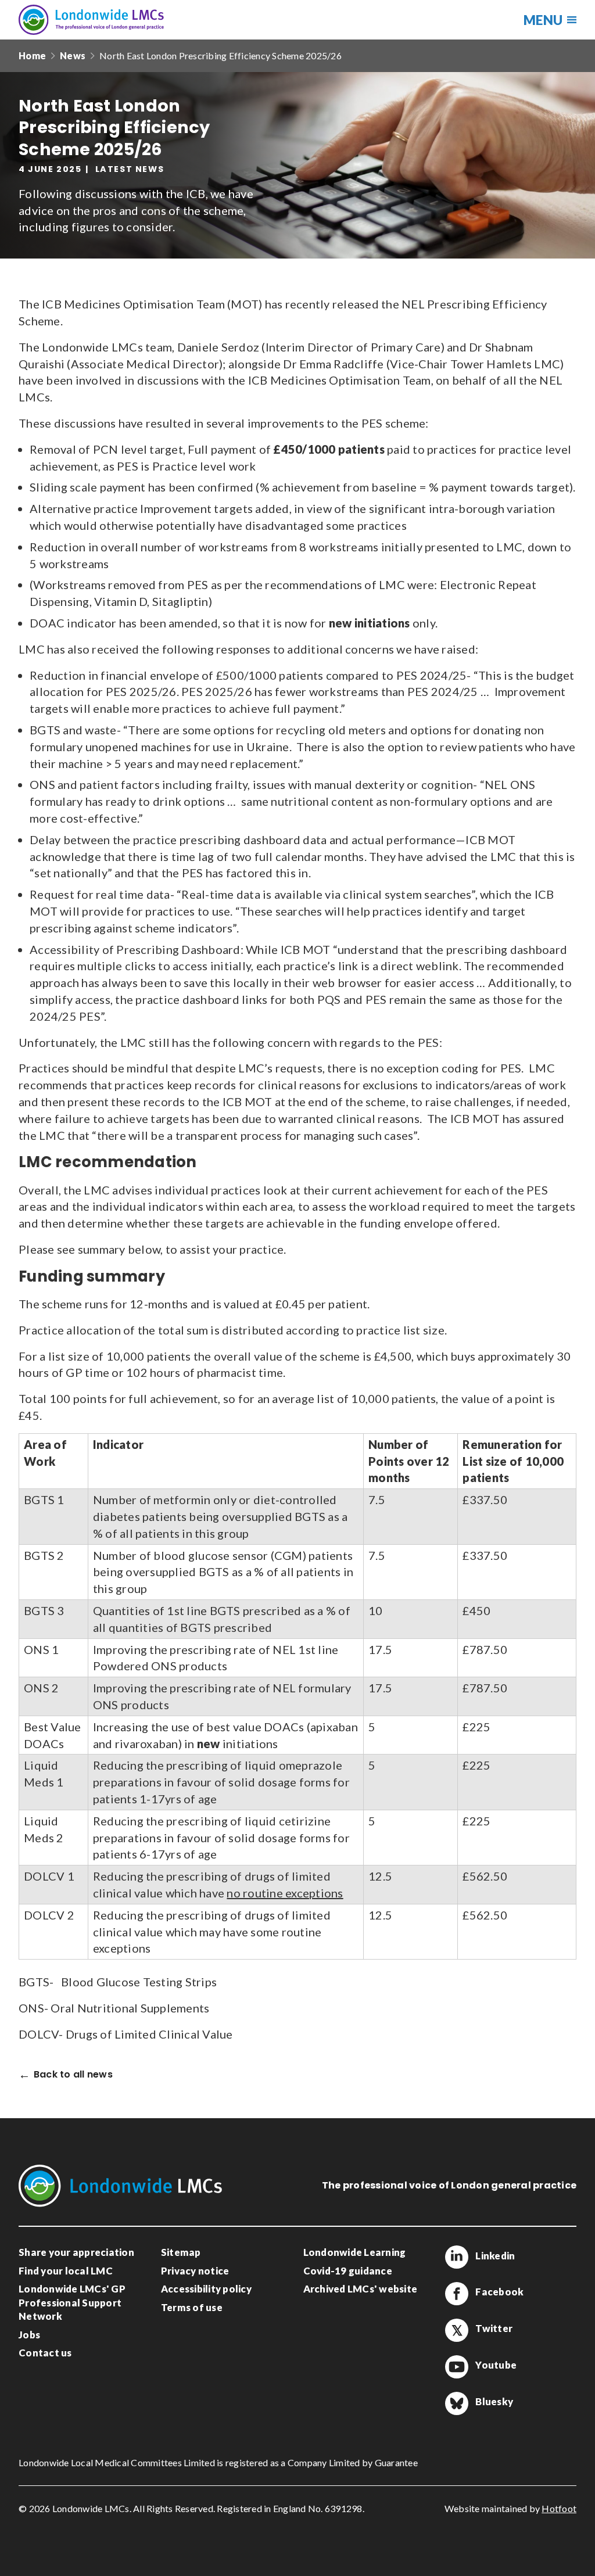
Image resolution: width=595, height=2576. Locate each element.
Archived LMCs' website (361, 2289)
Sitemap (181, 2252)
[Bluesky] (457, 2403)
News (73, 55)
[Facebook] (457, 2294)
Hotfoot (559, 2508)
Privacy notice (195, 2271)
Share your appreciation (76, 2252)
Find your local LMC (66, 2271)
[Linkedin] (457, 2257)
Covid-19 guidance (348, 2271)
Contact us (45, 2353)
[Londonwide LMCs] (91, 20)
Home (32, 55)
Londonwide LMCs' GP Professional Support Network (72, 2302)
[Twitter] (457, 2330)
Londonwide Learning (355, 2252)
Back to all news (73, 2075)
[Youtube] (457, 2367)
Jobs (29, 2335)
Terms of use (192, 2307)
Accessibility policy (206, 2289)
